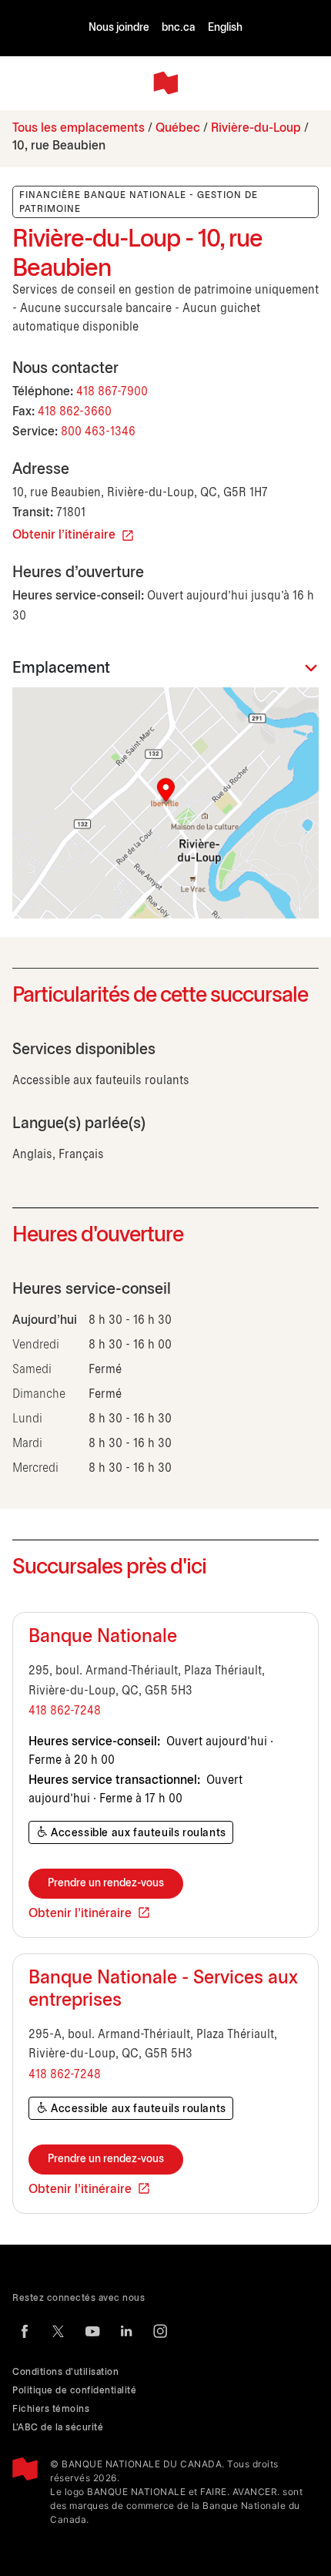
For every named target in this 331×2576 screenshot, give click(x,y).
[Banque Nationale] (165, 83)
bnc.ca (179, 28)
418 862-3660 (75, 412)
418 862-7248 (65, 1711)
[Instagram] (160, 2331)
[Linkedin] (126, 2331)
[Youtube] (92, 2331)
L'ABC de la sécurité (58, 2428)
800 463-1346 (98, 432)
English (225, 28)
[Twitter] (59, 2331)
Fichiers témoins (51, 2409)
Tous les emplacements (79, 128)
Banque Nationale (103, 1637)
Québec (178, 128)
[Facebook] (25, 2331)
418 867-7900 (112, 392)
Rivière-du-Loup (256, 128)
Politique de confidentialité (74, 2391)
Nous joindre (119, 28)
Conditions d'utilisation (65, 2372)
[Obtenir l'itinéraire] (165, 803)
